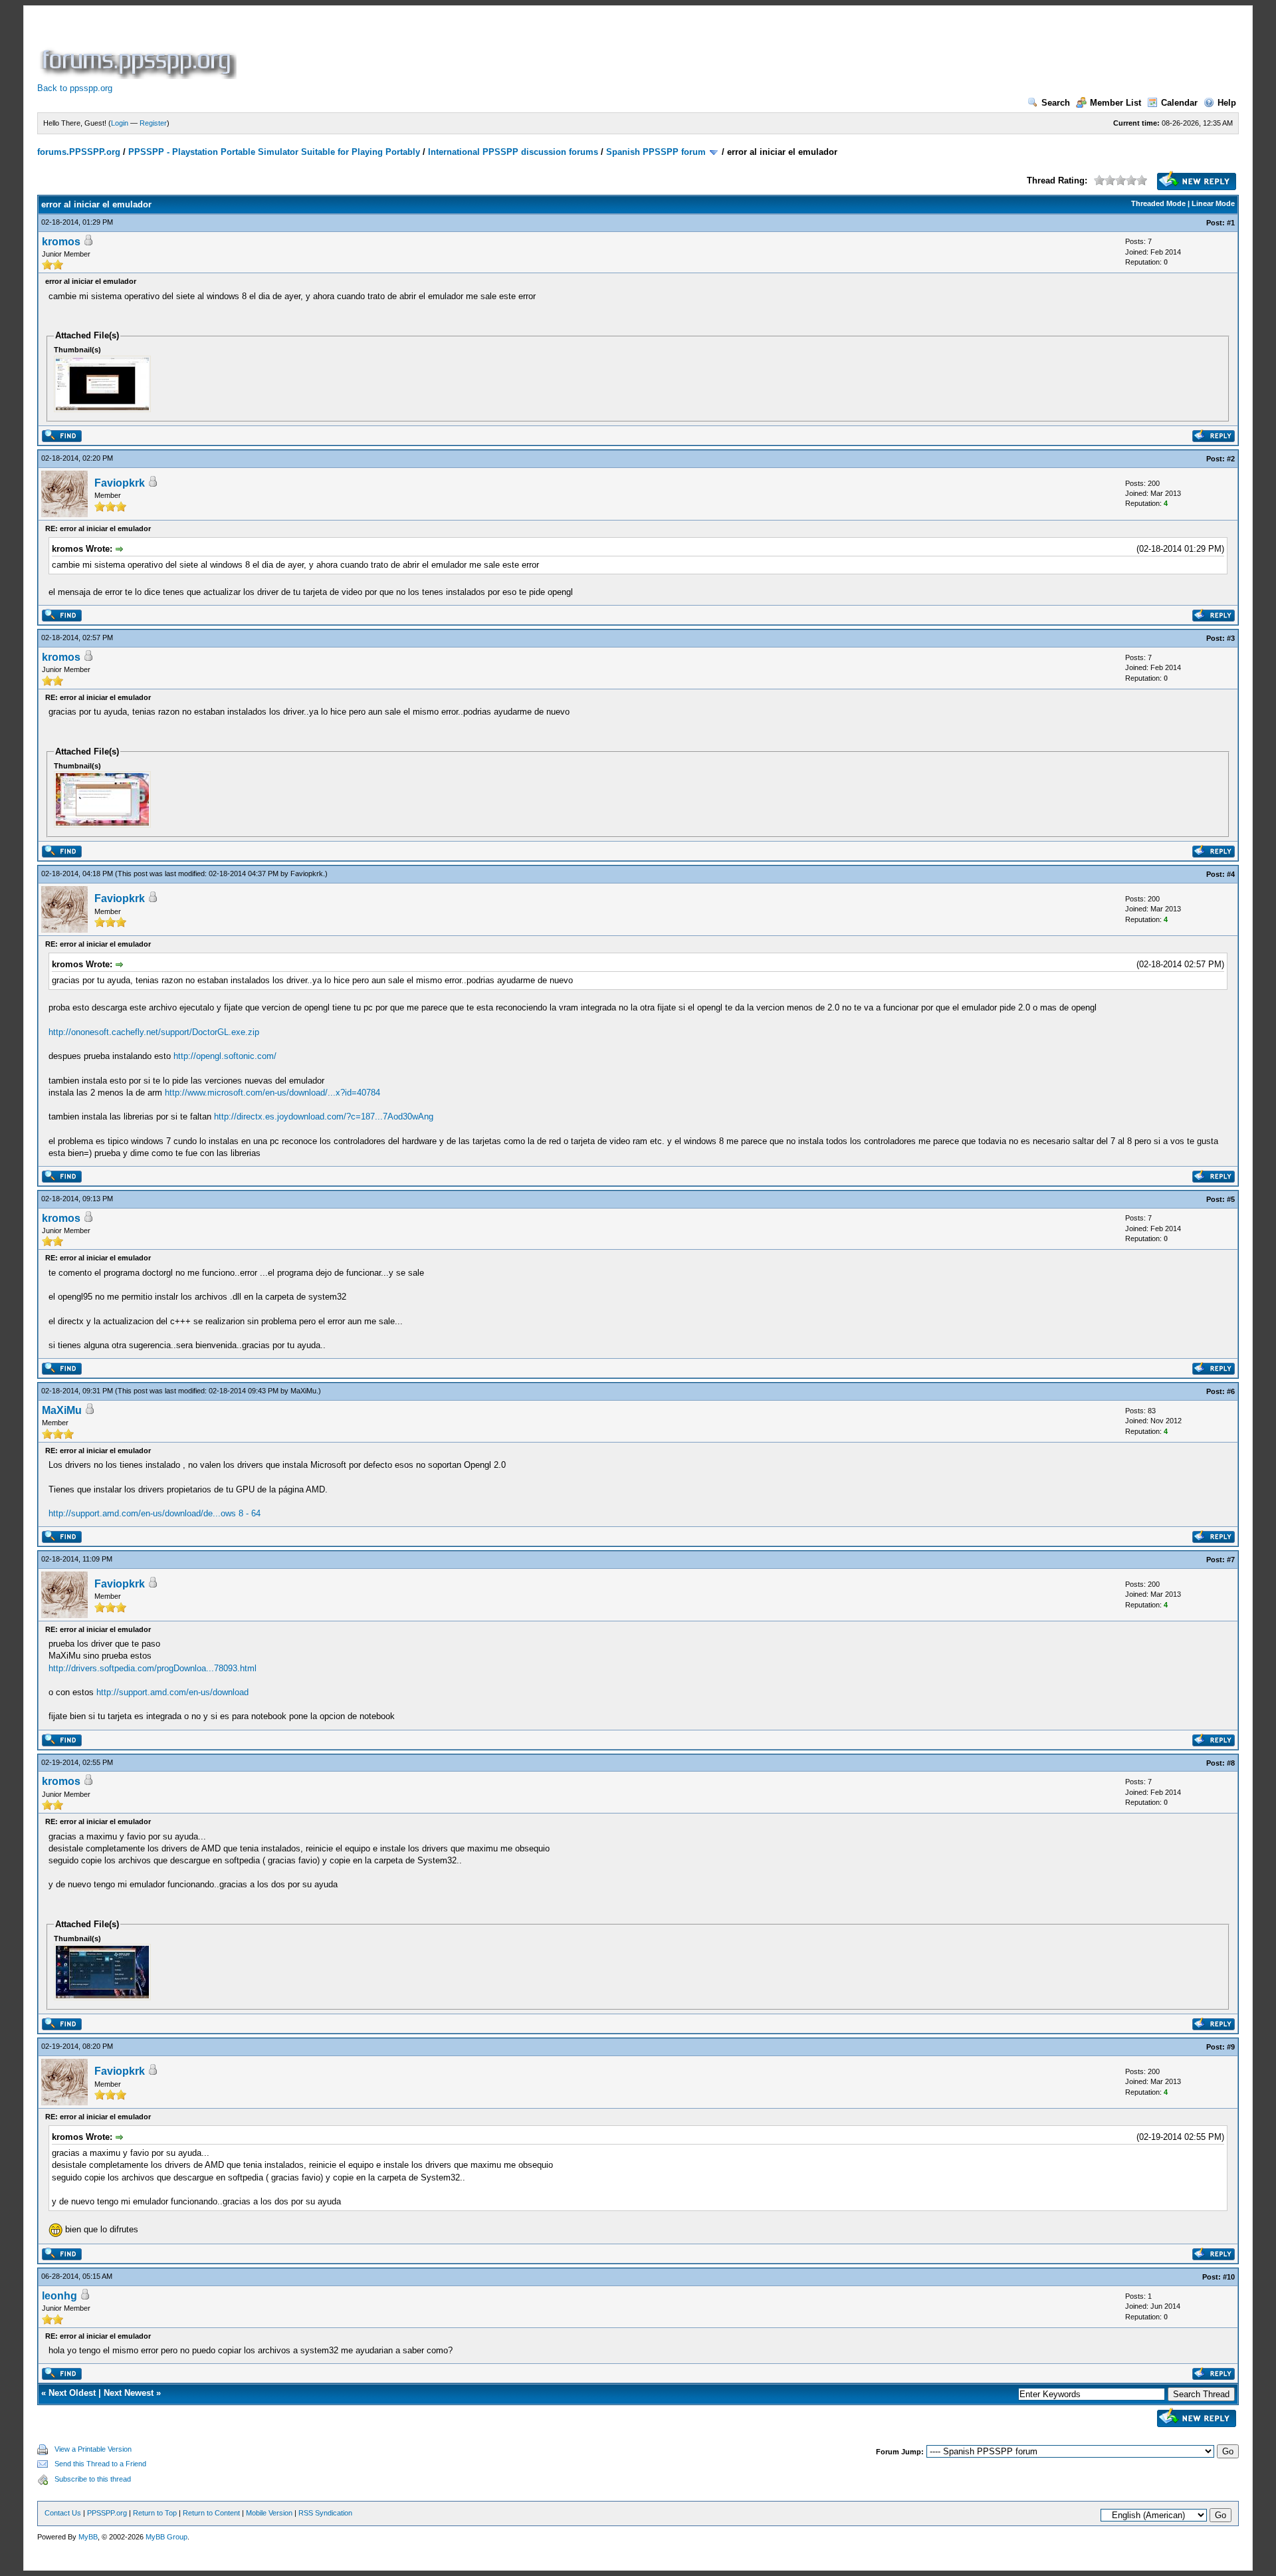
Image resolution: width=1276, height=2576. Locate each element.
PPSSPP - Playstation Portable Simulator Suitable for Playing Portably (274, 152)
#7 (1231, 1560)
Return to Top (155, 2513)
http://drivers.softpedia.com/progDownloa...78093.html (153, 1668)
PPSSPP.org (107, 2513)
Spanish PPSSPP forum (656, 152)
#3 (1231, 638)
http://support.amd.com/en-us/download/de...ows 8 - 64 (155, 1513)
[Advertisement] (481, 49)
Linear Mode (1213, 203)
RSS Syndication (325, 2513)
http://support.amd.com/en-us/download (172, 1692)
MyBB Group (166, 2537)
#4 (1231, 874)
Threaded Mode (1158, 203)
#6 (1231, 1391)
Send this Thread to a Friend (100, 2464)
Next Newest (129, 2393)
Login (120, 123)
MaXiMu (303, 1391)
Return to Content (211, 2513)
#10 (1229, 2277)
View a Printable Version (93, 2449)
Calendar (1179, 103)
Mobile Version (269, 2513)
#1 (1231, 223)
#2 (1231, 459)
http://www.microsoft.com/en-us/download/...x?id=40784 (272, 1093)
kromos (61, 242)
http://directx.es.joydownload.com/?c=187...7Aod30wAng (324, 1116)
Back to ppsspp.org (75, 88)
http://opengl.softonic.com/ (225, 1056)
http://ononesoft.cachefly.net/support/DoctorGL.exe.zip (154, 1032)
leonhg (59, 2296)
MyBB (88, 2537)
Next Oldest (72, 2393)
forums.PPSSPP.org (79, 152)
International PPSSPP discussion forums (513, 152)
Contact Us (63, 2513)
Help (1227, 103)
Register (153, 123)
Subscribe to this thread (93, 2479)
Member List (1116, 103)
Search (1056, 103)
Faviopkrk (120, 483)
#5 (1231, 1199)
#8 (1231, 1763)
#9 (1231, 2047)
